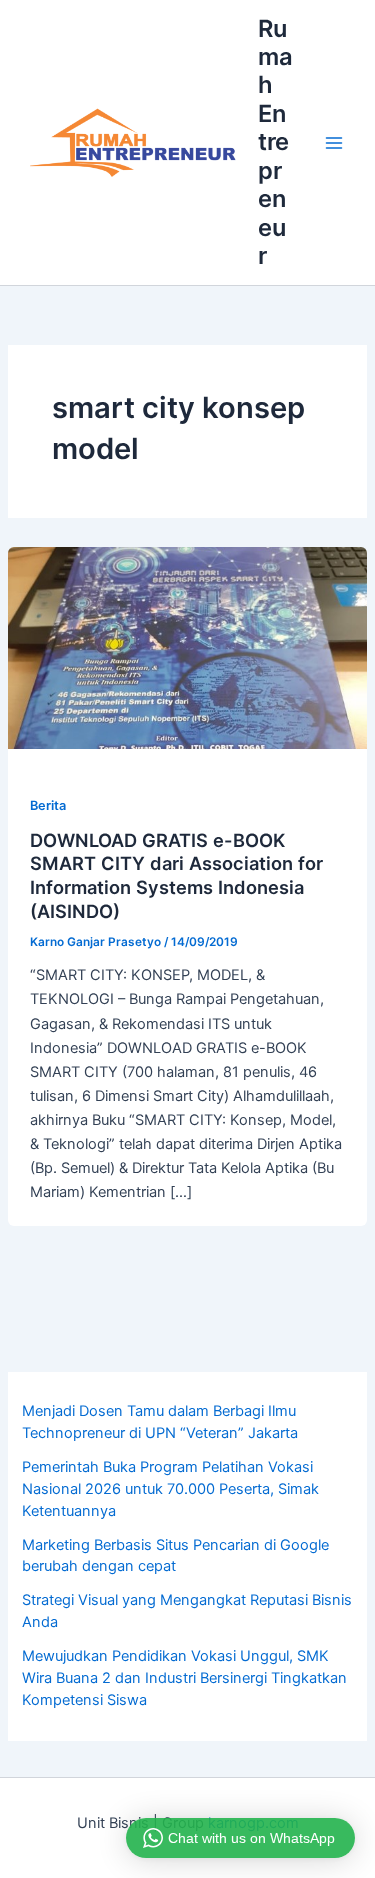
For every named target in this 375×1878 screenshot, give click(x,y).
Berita (48, 805)
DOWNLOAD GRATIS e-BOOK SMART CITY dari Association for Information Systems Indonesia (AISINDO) (176, 875)
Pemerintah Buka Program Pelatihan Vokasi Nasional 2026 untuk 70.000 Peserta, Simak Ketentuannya (170, 1489)
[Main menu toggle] (334, 143)
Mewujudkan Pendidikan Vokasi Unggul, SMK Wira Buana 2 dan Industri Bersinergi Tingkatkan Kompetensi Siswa (184, 1678)
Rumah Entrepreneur (275, 142)
